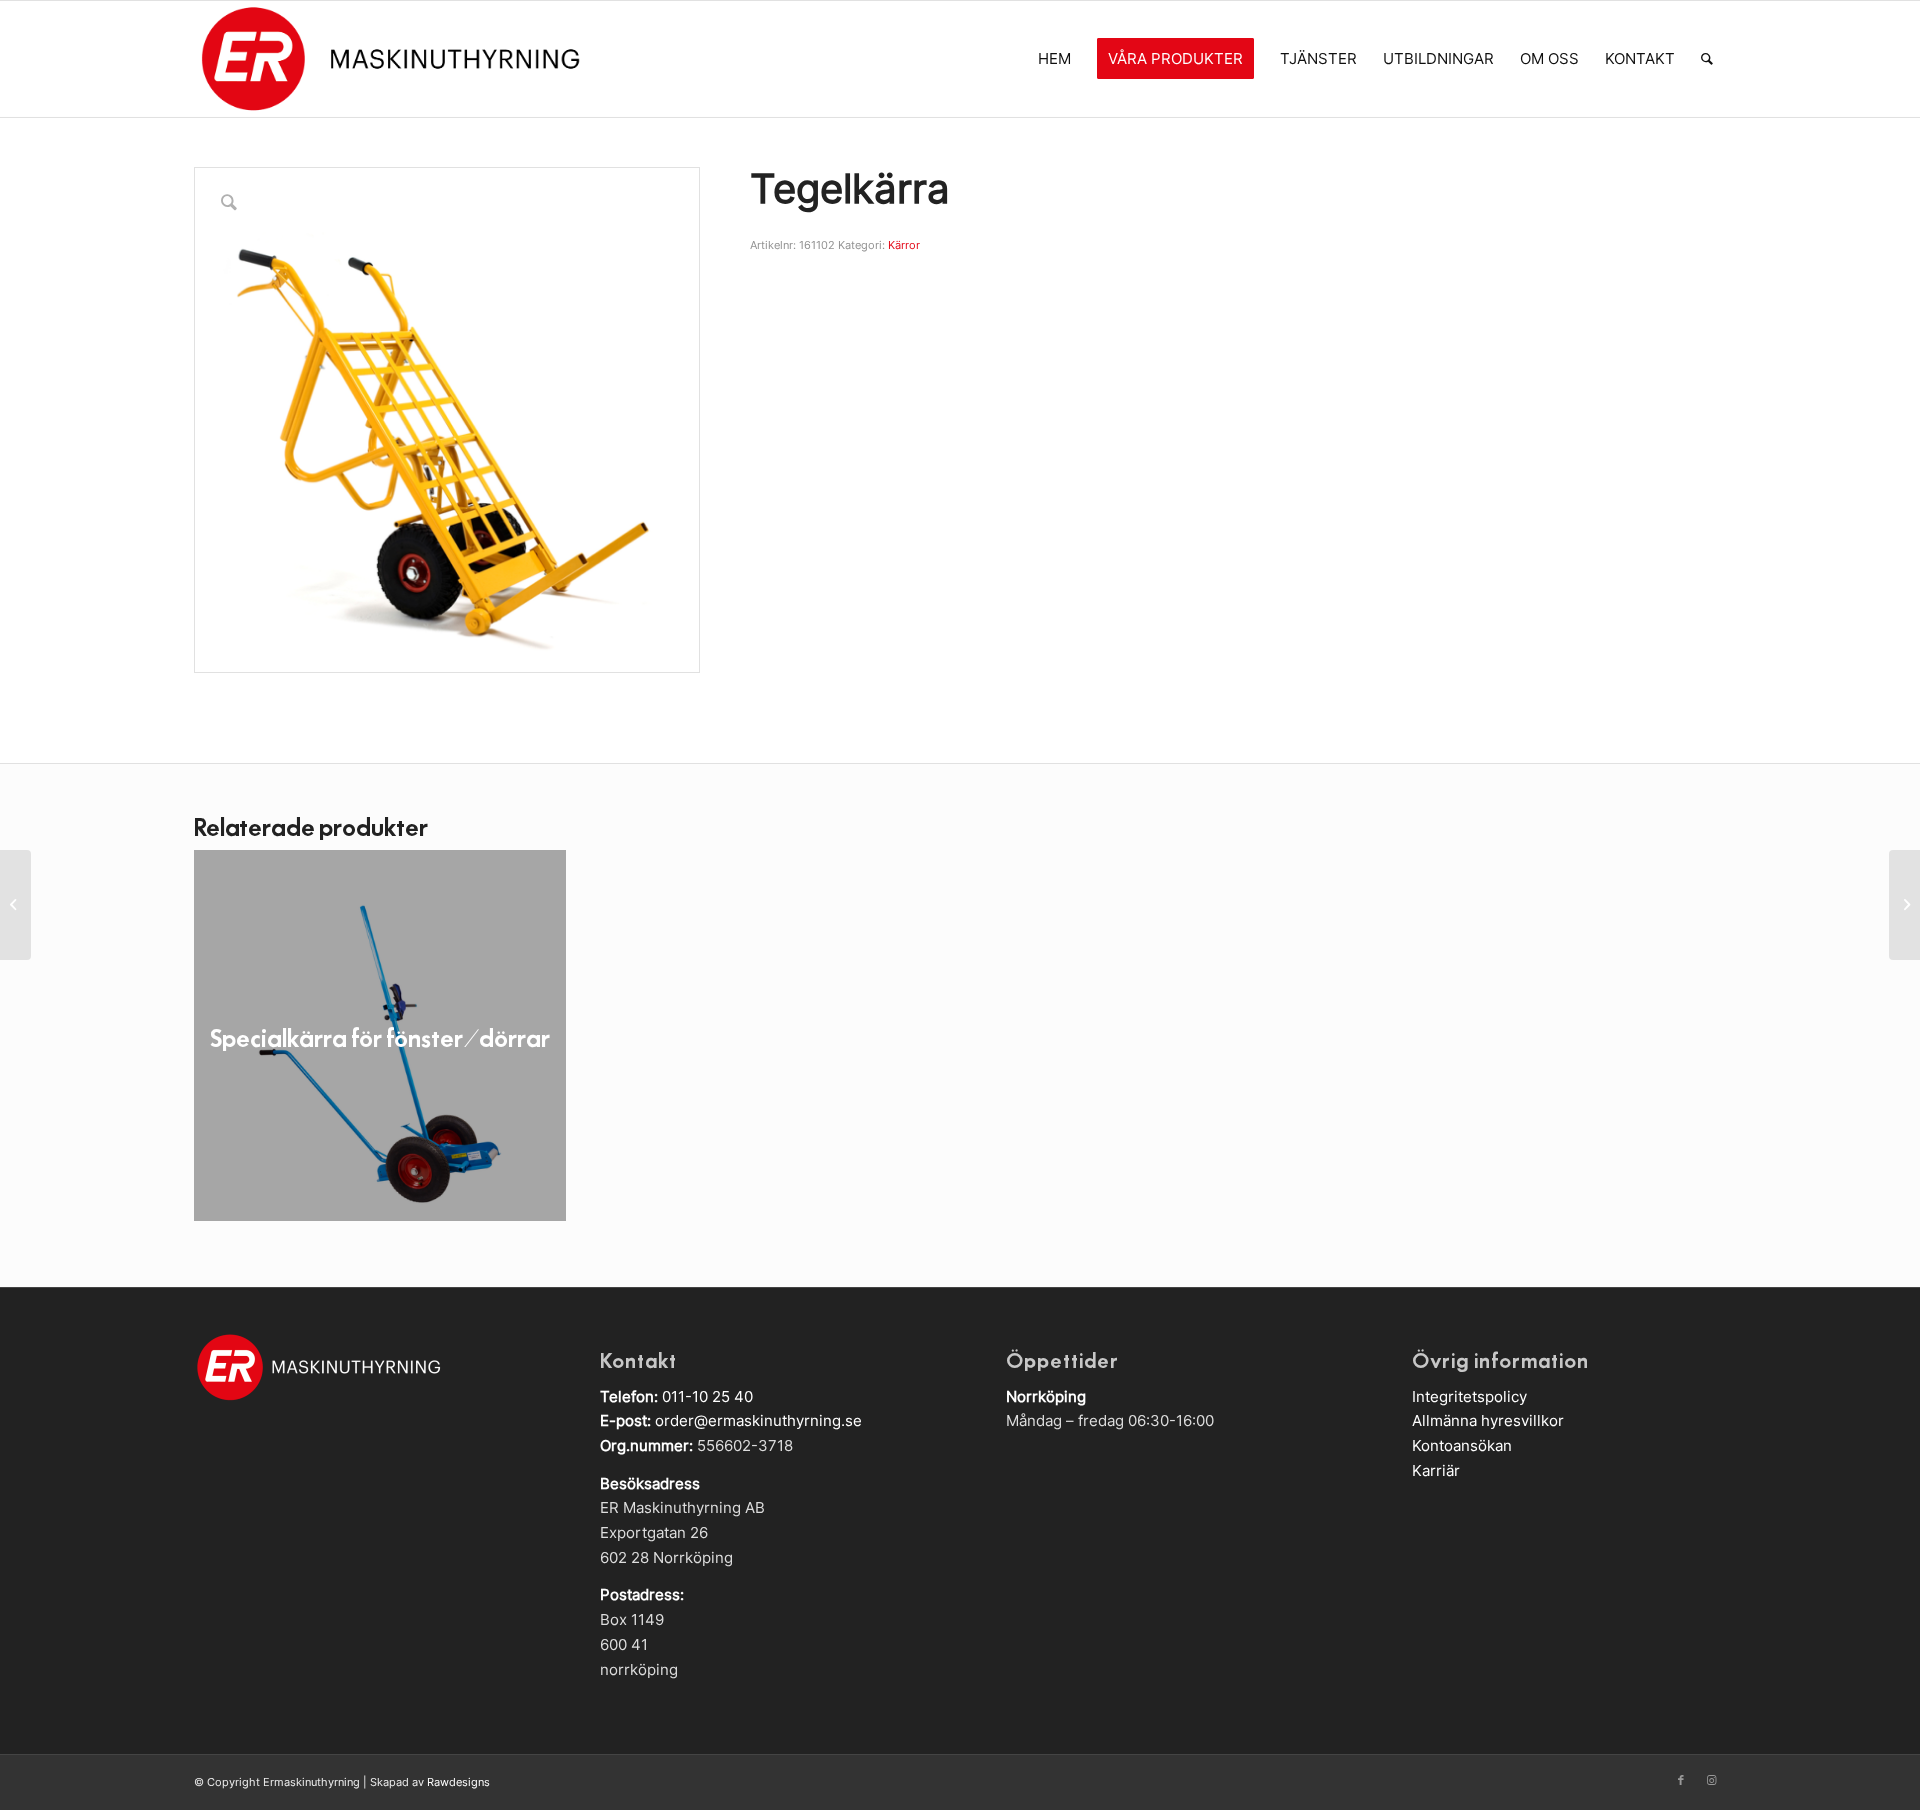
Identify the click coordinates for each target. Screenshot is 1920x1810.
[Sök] (1707, 59)
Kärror (904, 245)
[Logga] (389, 59)
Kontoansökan (1462, 1445)
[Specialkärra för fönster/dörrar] (1904, 905)
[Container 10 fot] (15, 905)
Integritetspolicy (1469, 1396)
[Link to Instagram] (1711, 1780)
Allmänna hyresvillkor (1488, 1420)
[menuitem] (1054, 59)
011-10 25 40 (707, 1396)
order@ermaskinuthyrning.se (758, 1420)
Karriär (1436, 1470)
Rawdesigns (458, 1782)
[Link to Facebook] (1681, 1780)
